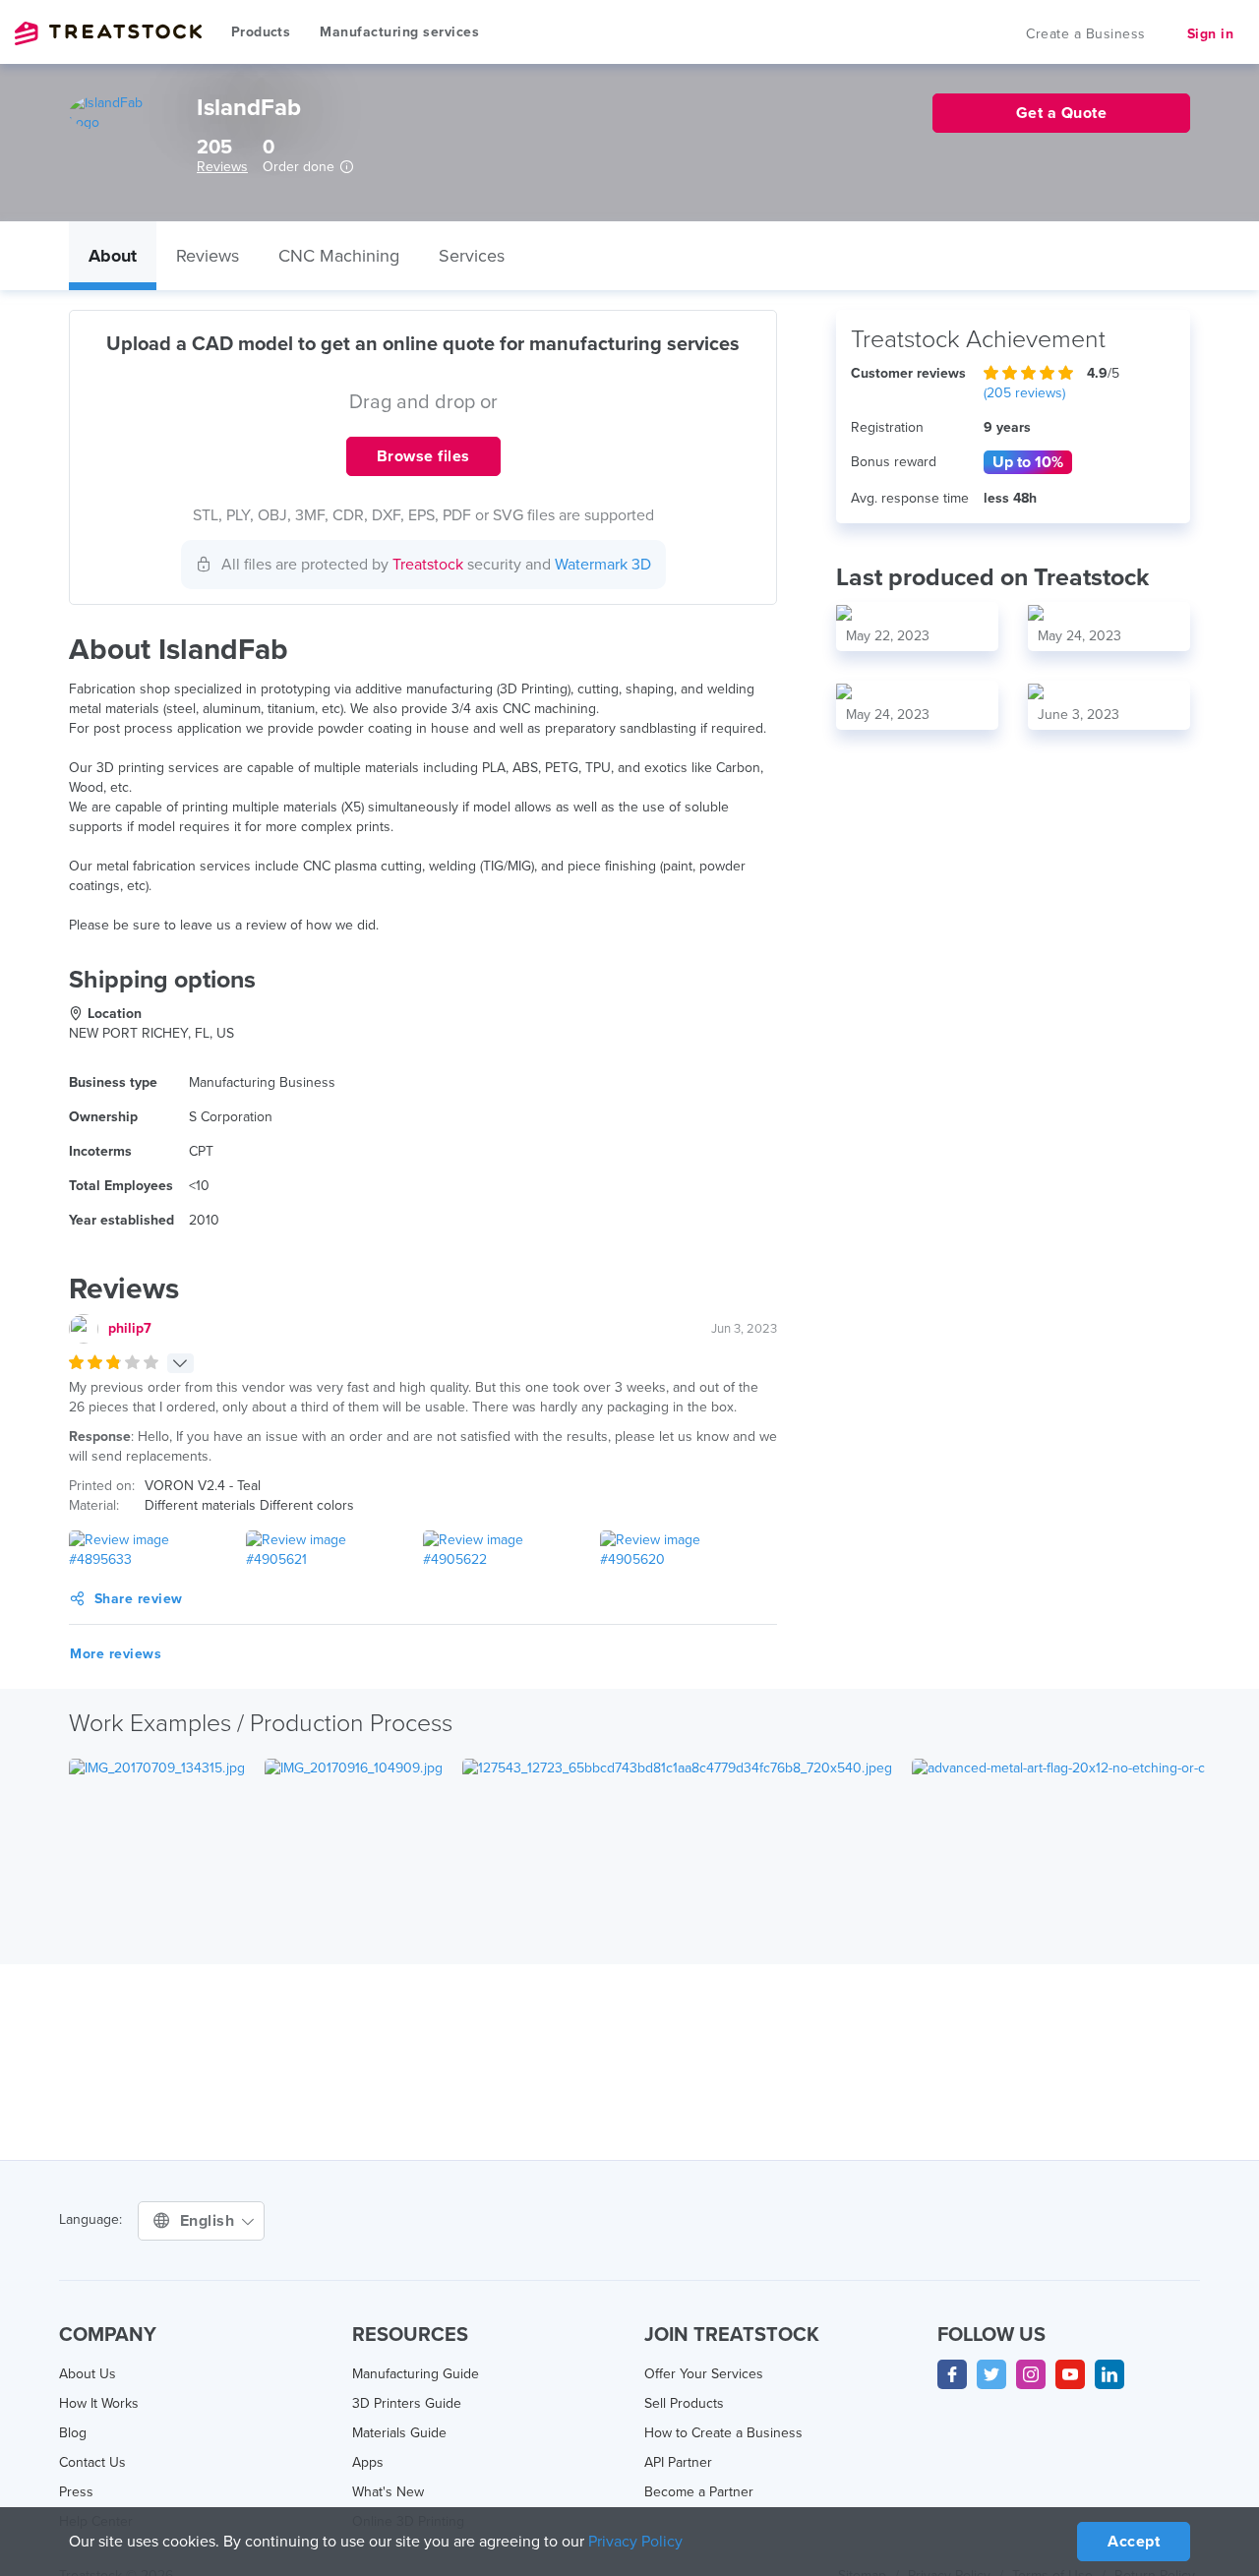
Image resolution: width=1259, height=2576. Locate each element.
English (210, 2221)
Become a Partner (699, 2492)
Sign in (1211, 34)
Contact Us (92, 2462)
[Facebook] (952, 2374)
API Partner (678, 2462)
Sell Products (684, 2403)
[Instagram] (1031, 2374)
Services (472, 256)
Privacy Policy (635, 2542)
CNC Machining (339, 256)
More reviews (116, 1654)
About (113, 256)
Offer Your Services (704, 2374)
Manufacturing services (399, 32)
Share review (139, 1599)
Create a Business (1086, 34)
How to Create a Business (723, 2433)
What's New (388, 2492)
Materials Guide (399, 2433)
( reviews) (1024, 393)
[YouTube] (1070, 2374)
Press (76, 2492)
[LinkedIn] (1109, 2374)
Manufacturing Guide (416, 2374)
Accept (1134, 2542)
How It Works (99, 2403)
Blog (73, 2433)
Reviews (222, 167)
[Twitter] (991, 2374)
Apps (368, 2462)
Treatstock (108, 33)
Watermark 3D (603, 565)
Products (261, 32)
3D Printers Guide (407, 2403)
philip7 (130, 1328)
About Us (88, 2374)
